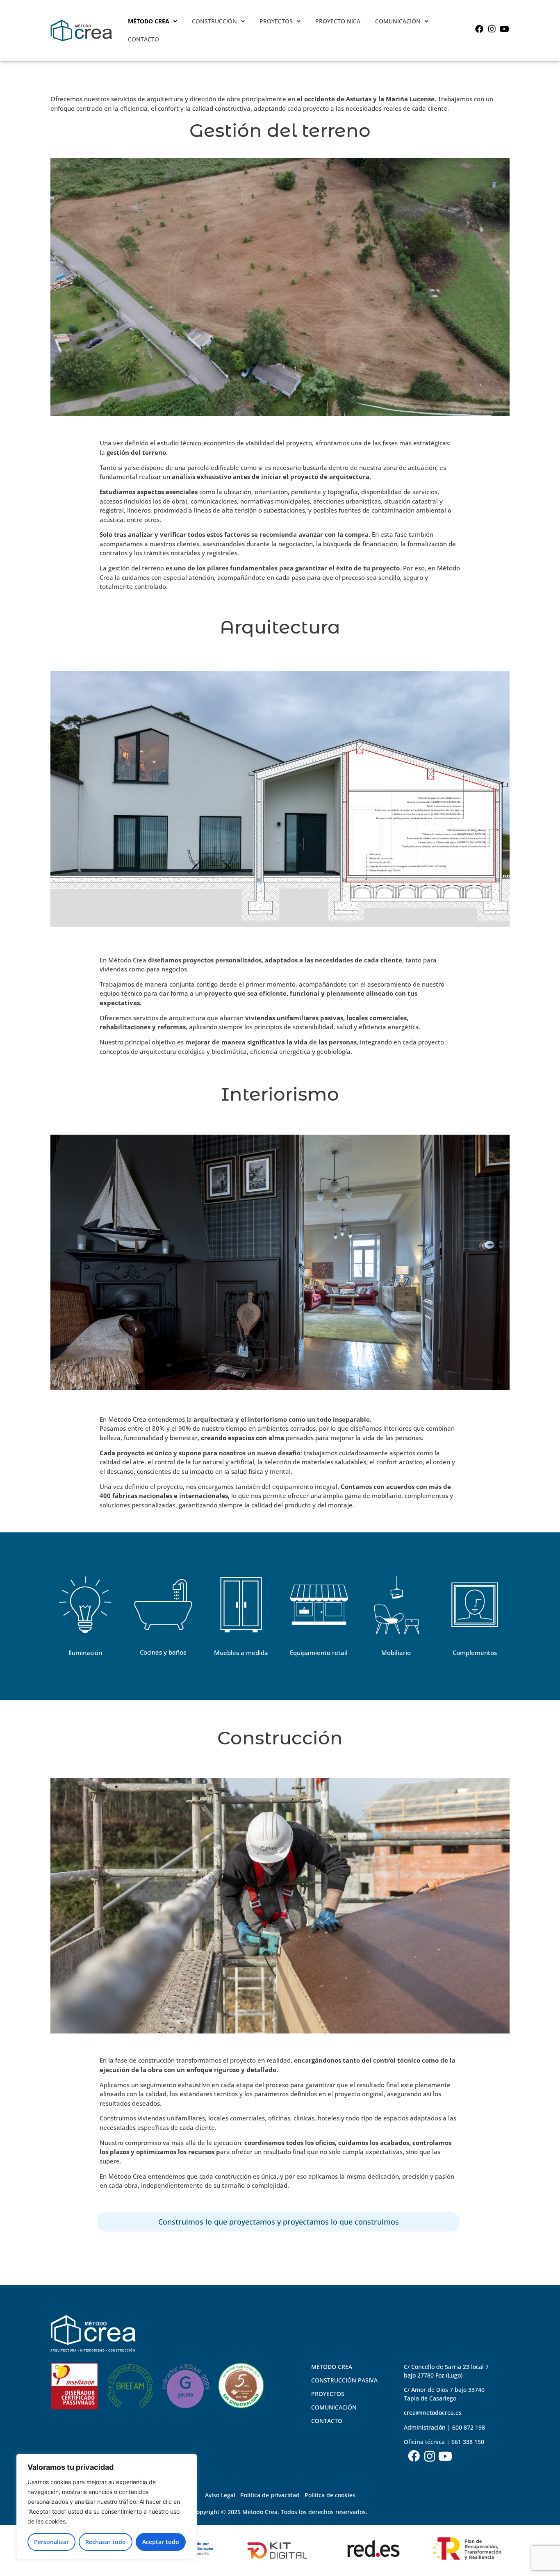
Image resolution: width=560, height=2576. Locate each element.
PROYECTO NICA (338, 21)
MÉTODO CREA (149, 21)
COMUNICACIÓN (398, 21)
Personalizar (51, 2542)
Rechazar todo (106, 2542)
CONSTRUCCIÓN (214, 21)
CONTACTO (143, 39)
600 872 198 (469, 2427)
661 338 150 (468, 2442)
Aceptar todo (161, 2542)
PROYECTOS (276, 21)
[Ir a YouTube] (504, 29)
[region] (107, 2507)
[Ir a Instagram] (492, 29)
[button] (153, 21)
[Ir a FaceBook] (479, 29)
